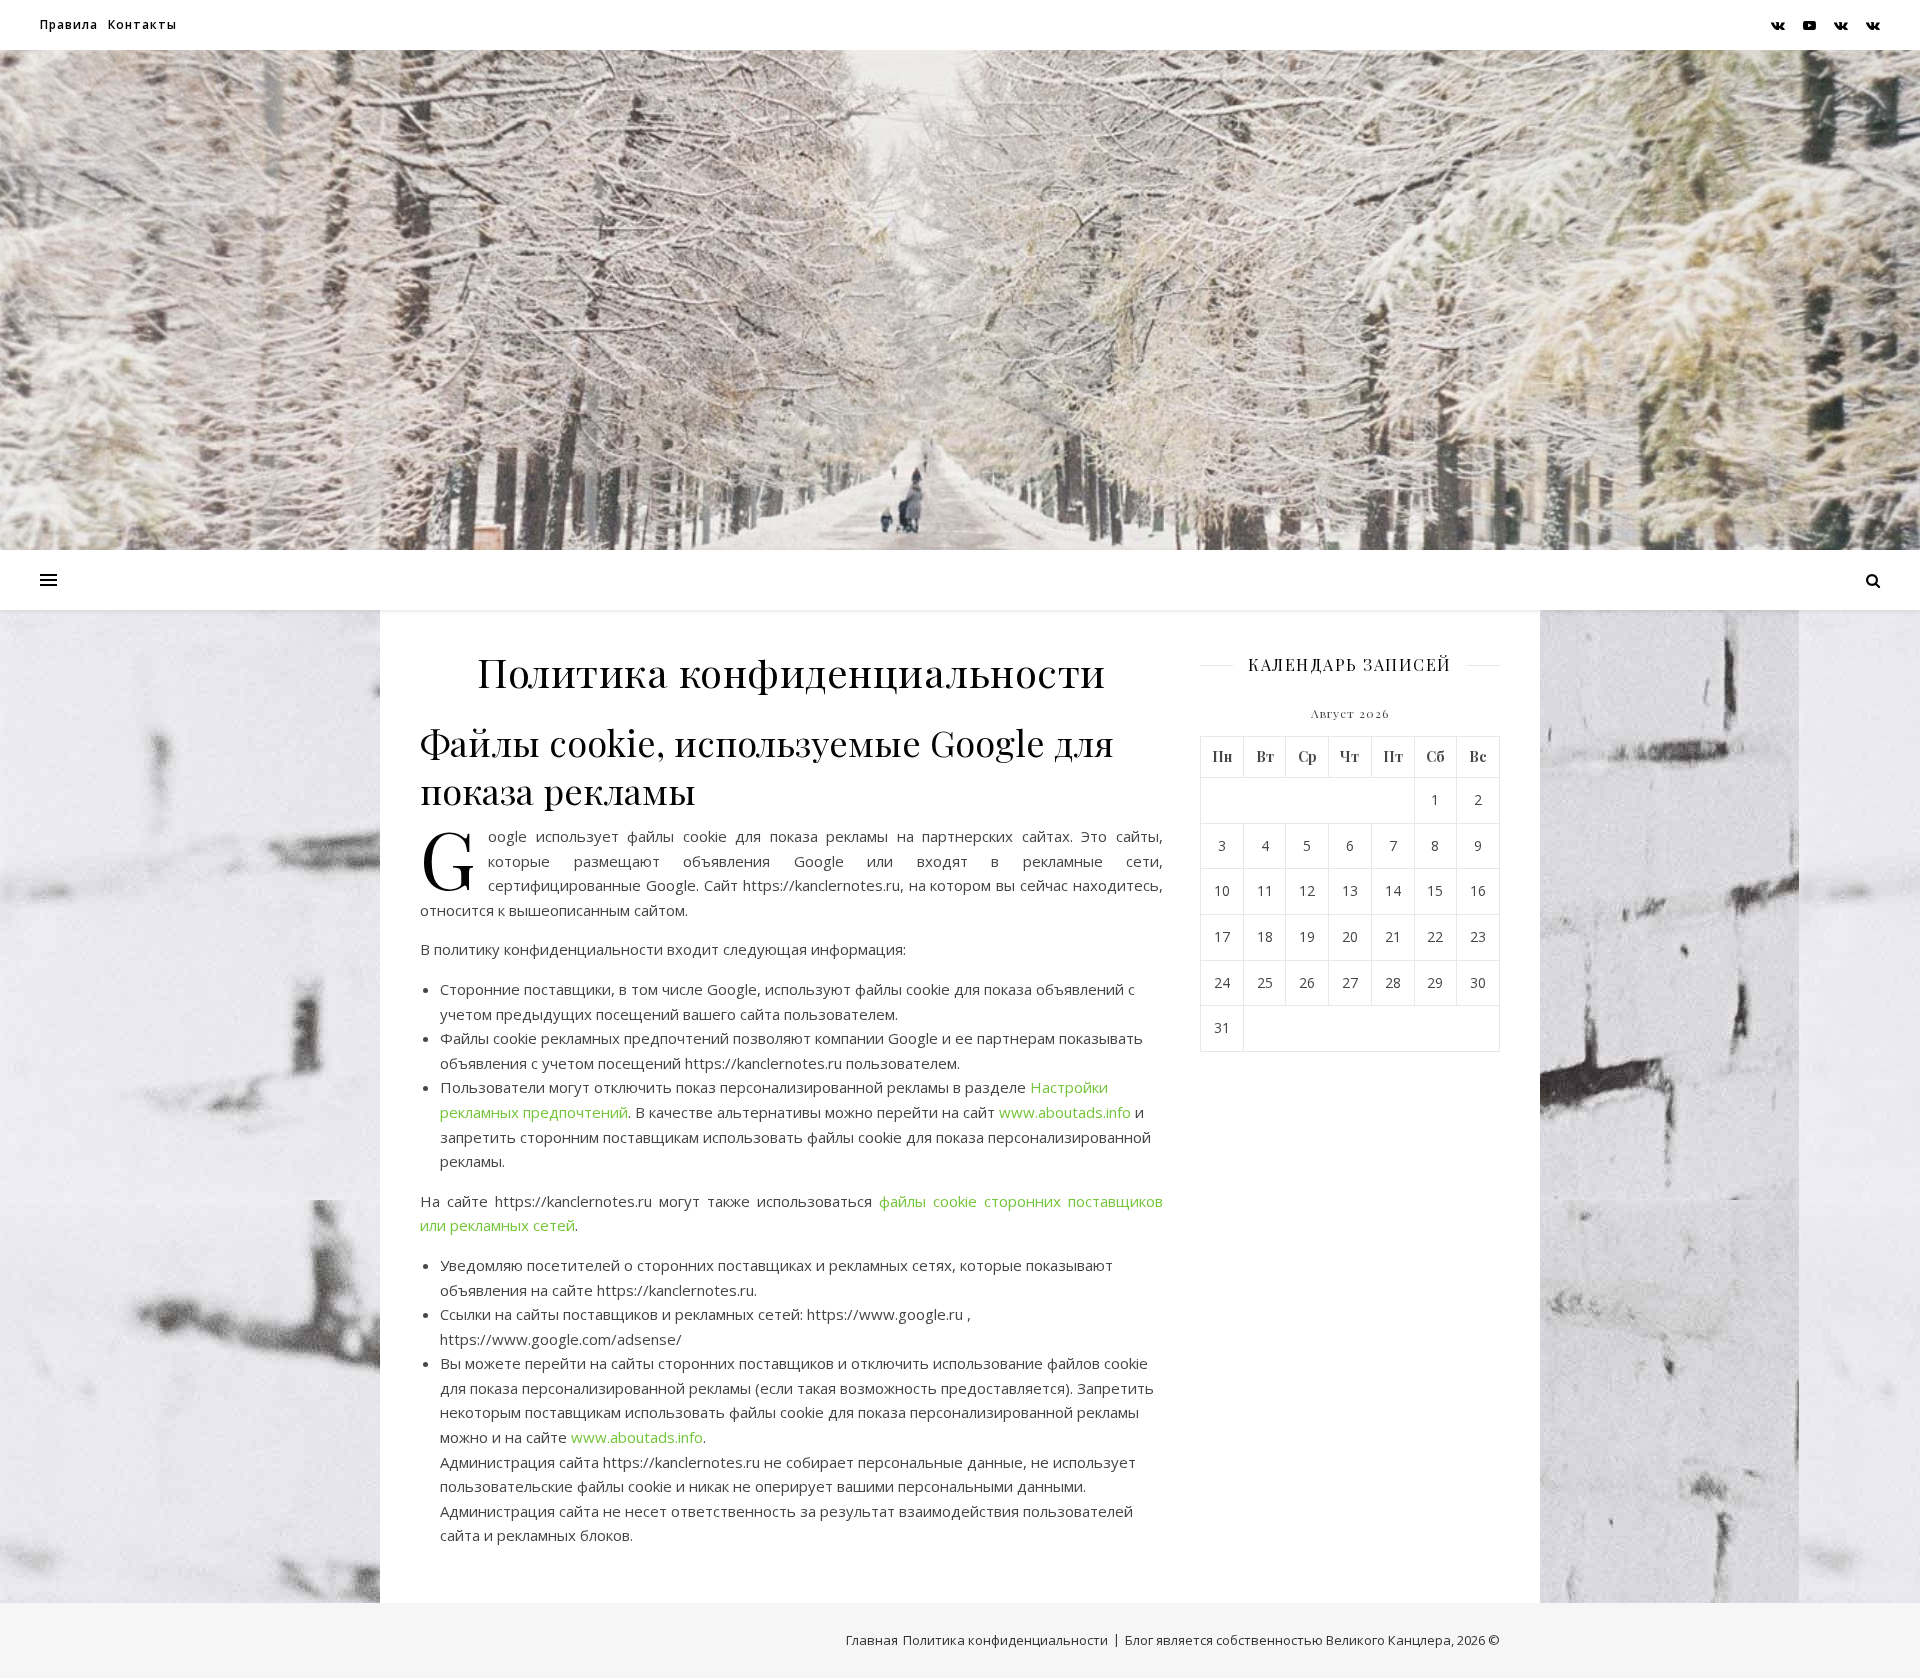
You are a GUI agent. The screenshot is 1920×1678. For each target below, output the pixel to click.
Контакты (142, 24)
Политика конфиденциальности (1005, 1640)
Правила (69, 24)
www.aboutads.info (1065, 1112)
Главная (872, 1640)
